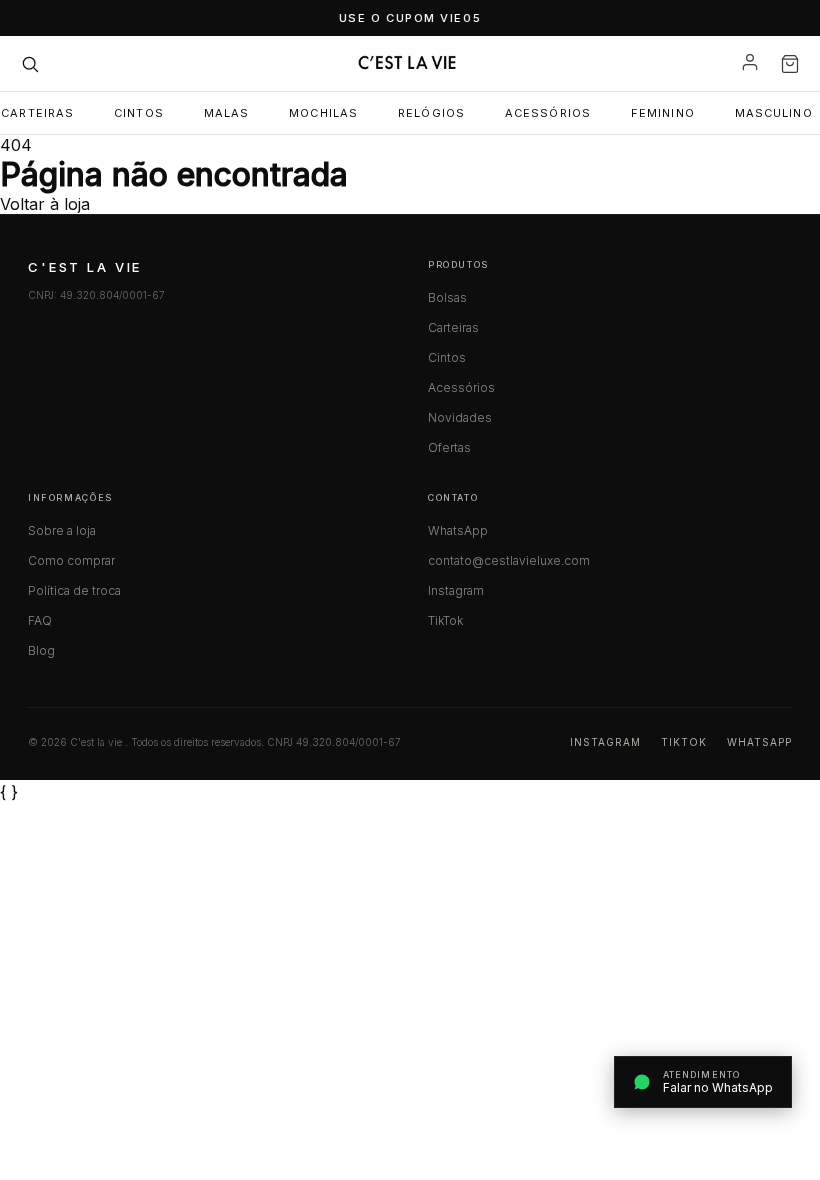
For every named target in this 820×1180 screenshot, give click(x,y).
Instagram (456, 590)
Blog (41, 650)
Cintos (139, 113)
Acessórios (548, 113)
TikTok (445, 620)
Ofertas (449, 447)
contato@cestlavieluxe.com (509, 560)
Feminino (663, 113)
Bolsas (447, 297)
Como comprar (71, 560)
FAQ (40, 620)
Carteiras (453, 327)
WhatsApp (458, 530)
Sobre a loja (62, 530)
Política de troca (74, 590)
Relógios (431, 113)
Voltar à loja (45, 204)
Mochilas (323, 113)
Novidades (460, 417)
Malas (227, 113)
